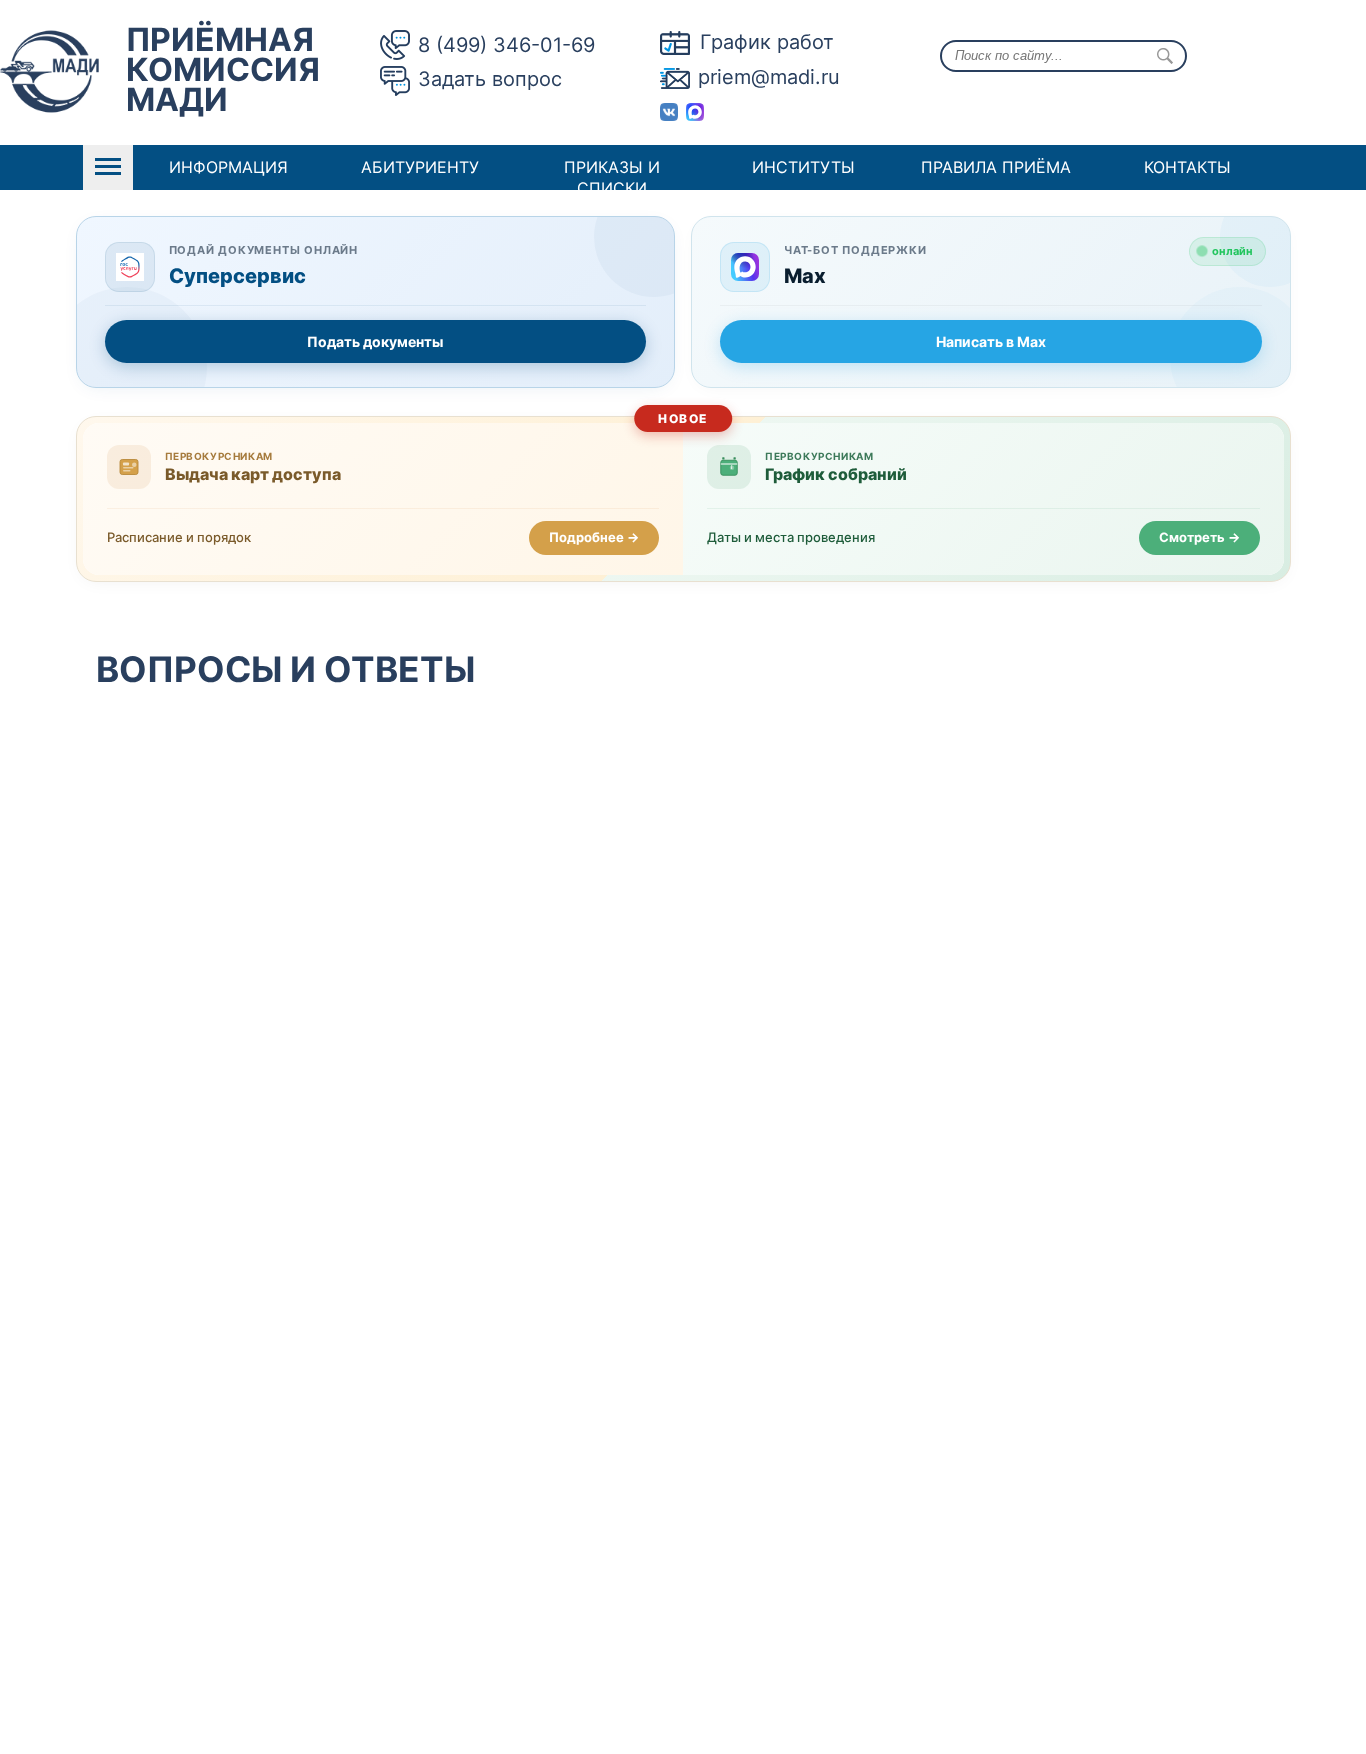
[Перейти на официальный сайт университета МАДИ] (49, 74)
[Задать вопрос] (399, 81)
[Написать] (679, 77)
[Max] (699, 110)
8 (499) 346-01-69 (506, 45)
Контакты (1187, 167)
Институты (803, 167)
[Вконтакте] (673, 110)
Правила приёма (996, 167)
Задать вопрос (490, 79)
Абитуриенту (420, 167)
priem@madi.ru (769, 77)
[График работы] (680, 42)
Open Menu (108, 167)
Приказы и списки (612, 177)
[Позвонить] (399, 45)
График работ (767, 42)
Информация (228, 167)
